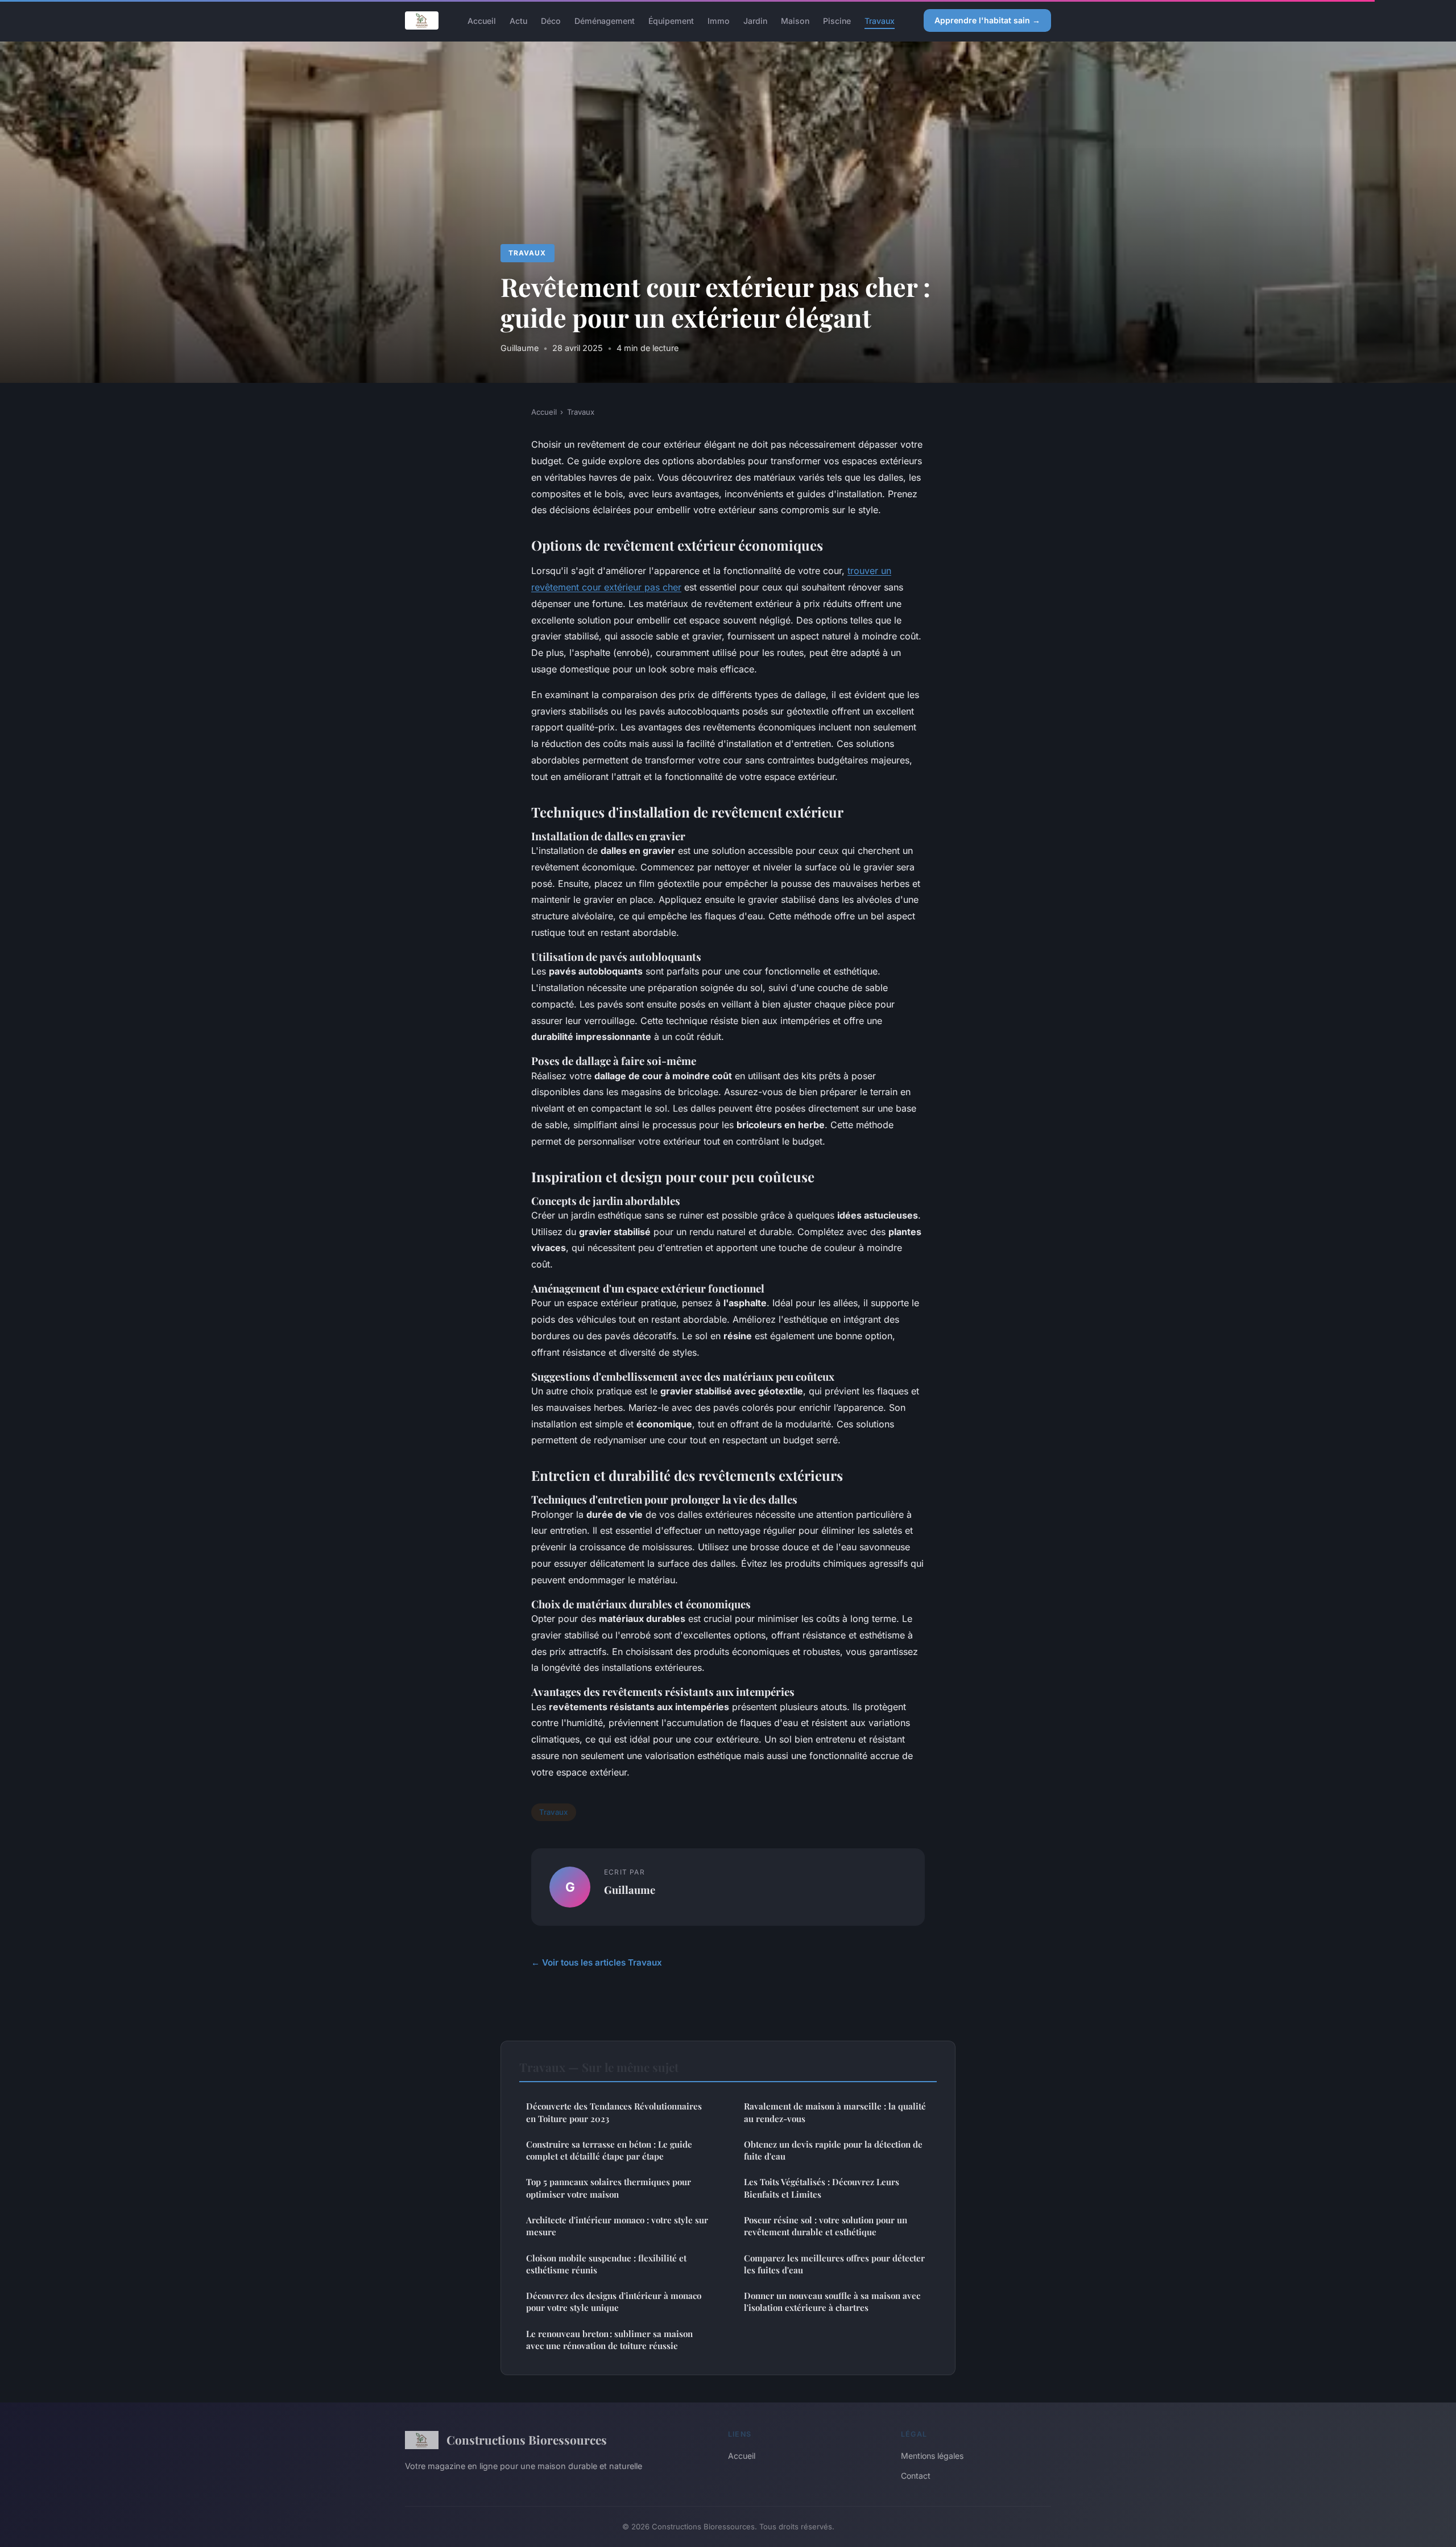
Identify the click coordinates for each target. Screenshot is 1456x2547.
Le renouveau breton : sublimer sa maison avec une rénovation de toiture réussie (609, 2340)
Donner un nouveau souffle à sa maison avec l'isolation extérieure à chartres (832, 2302)
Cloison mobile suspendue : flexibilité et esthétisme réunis (606, 2264)
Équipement (671, 20)
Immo (719, 20)
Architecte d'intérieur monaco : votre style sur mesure (617, 2226)
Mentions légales (932, 2456)
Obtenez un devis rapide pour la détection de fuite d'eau (833, 2150)
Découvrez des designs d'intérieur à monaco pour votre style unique (614, 2302)
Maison (795, 20)
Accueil (482, 20)
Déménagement (605, 20)
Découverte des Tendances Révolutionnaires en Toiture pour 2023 (614, 2112)
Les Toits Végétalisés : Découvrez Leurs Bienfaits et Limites (822, 2188)
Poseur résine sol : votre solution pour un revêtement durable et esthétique (826, 2226)
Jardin (755, 20)
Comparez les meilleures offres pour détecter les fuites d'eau (834, 2264)
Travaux (880, 20)
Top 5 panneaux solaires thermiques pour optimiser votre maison (609, 2188)
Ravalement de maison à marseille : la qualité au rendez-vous (835, 2112)
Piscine (837, 20)
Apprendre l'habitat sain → (987, 20)
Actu (518, 20)
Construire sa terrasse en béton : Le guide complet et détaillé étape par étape (609, 2150)
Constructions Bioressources (527, 2439)
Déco (551, 20)
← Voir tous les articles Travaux (597, 1962)
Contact (916, 2476)
